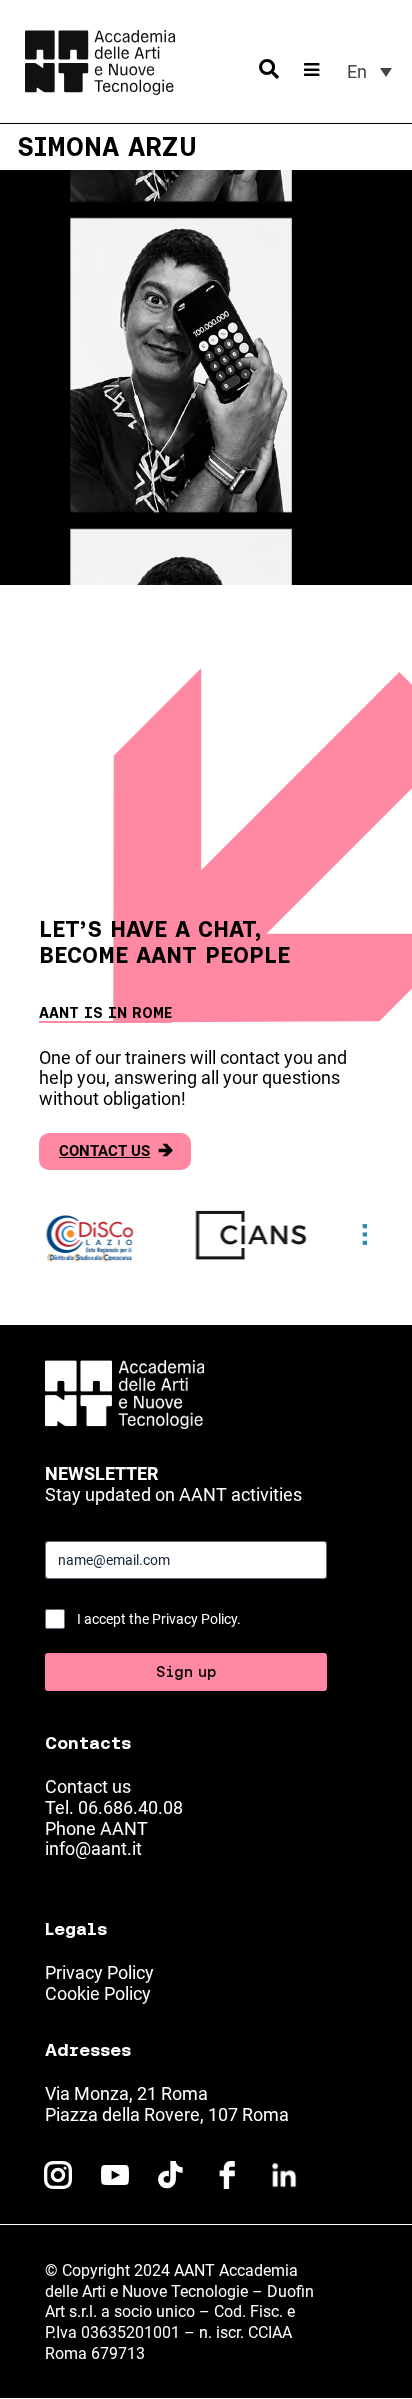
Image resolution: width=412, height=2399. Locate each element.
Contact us (116, 1151)
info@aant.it (93, 1848)
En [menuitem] (357, 71)
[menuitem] (369, 71)
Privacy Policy (99, 1972)
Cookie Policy (98, 1993)
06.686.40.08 (130, 1807)
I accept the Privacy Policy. (159, 1619)
